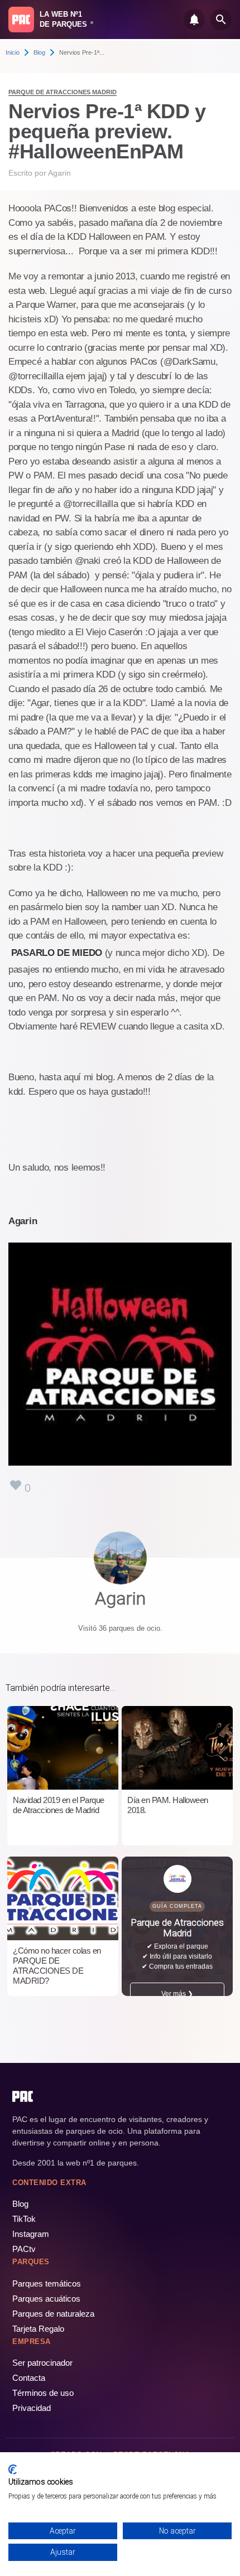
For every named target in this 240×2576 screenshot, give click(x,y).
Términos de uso (43, 2393)
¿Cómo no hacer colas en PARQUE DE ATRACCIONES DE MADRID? (57, 1966)
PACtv (24, 2249)
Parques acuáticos (46, 2299)
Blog (39, 52)
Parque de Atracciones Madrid (63, 92)
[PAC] (21, 20)
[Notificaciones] (194, 20)
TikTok (24, 2219)
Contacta (29, 2378)
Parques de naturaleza (53, 2314)
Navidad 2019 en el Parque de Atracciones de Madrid (59, 1805)
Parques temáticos (47, 2283)
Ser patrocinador (42, 2363)
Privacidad (32, 2408)
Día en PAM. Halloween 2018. (168, 1805)
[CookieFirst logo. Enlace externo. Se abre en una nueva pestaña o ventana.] (13, 2469)
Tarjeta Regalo (38, 2329)
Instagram (31, 2234)
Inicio (13, 52)
